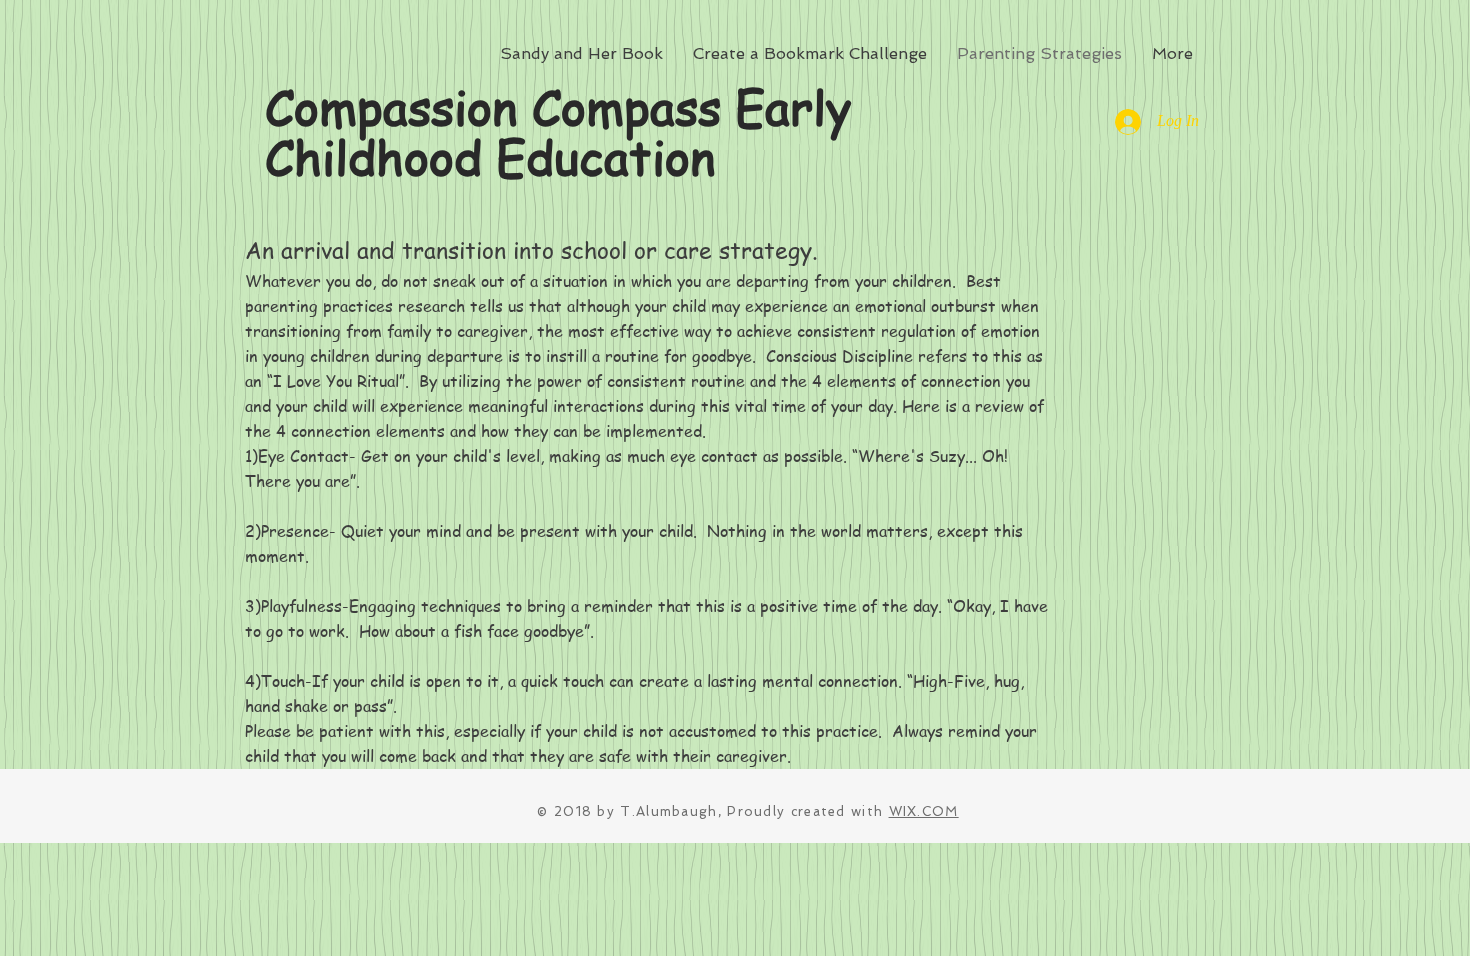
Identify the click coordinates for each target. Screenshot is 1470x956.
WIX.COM (924, 811)
